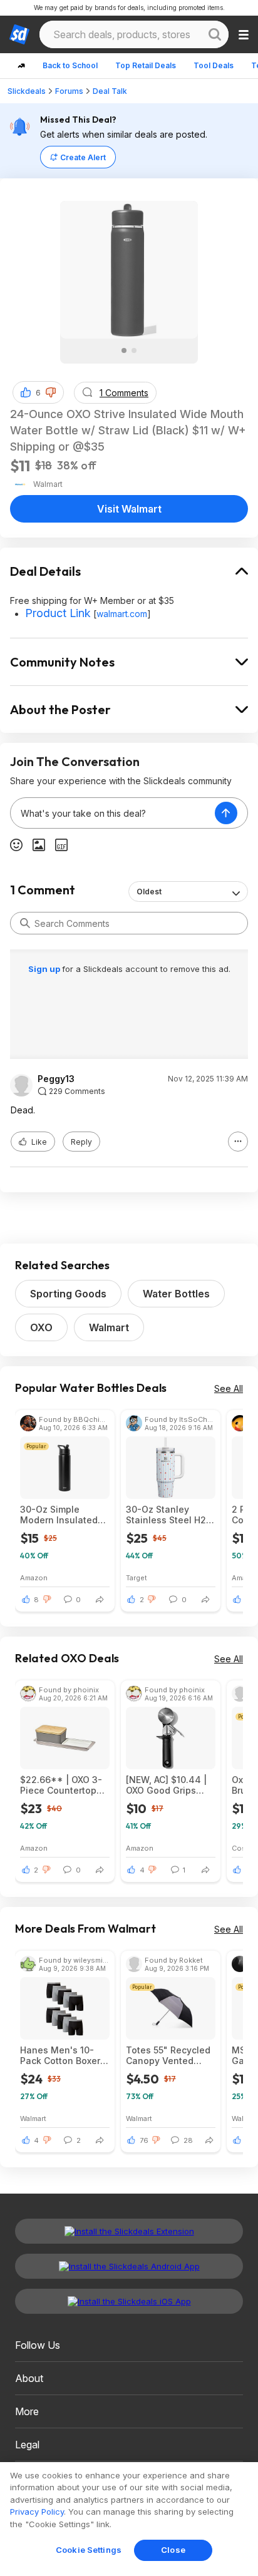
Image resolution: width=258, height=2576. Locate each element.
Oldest (149, 892)
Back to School (70, 65)
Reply (81, 1142)
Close (173, 2550)
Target (137, 1577)
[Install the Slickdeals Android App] (129, 2266)
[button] (51, 392)
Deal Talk (110, 91)
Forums (69, 91)
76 (144, 2140)
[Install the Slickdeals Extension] (129, 2231)
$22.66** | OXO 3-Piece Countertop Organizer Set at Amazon (61, 1785)
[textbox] (113, 813)
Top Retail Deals (146, 65)
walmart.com (122, 614)
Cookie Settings (89, 2550)
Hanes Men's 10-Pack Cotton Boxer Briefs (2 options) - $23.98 (61, 2055)
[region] (129, 2519)
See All (229, 1388)
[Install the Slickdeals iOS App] (129, 2301)
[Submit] (25, 923)
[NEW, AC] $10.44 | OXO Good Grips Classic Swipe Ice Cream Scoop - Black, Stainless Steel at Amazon (166, 1785)
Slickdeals (27, 91)
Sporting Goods (68, 1294)
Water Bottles (176, 1294)
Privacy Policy (37, 2512)
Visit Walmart (129, 509)
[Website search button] (215, 34)
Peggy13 (56, 1079)
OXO (41, 1327)
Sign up (45, 969)
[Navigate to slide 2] (134, 350)
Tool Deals (214, 65)
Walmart (109, 1327)
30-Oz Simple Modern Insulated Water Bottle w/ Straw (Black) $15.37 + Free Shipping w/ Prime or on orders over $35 (64, 1515)
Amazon (34, 1577)
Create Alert (83, 157)
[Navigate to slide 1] (124, 350)
